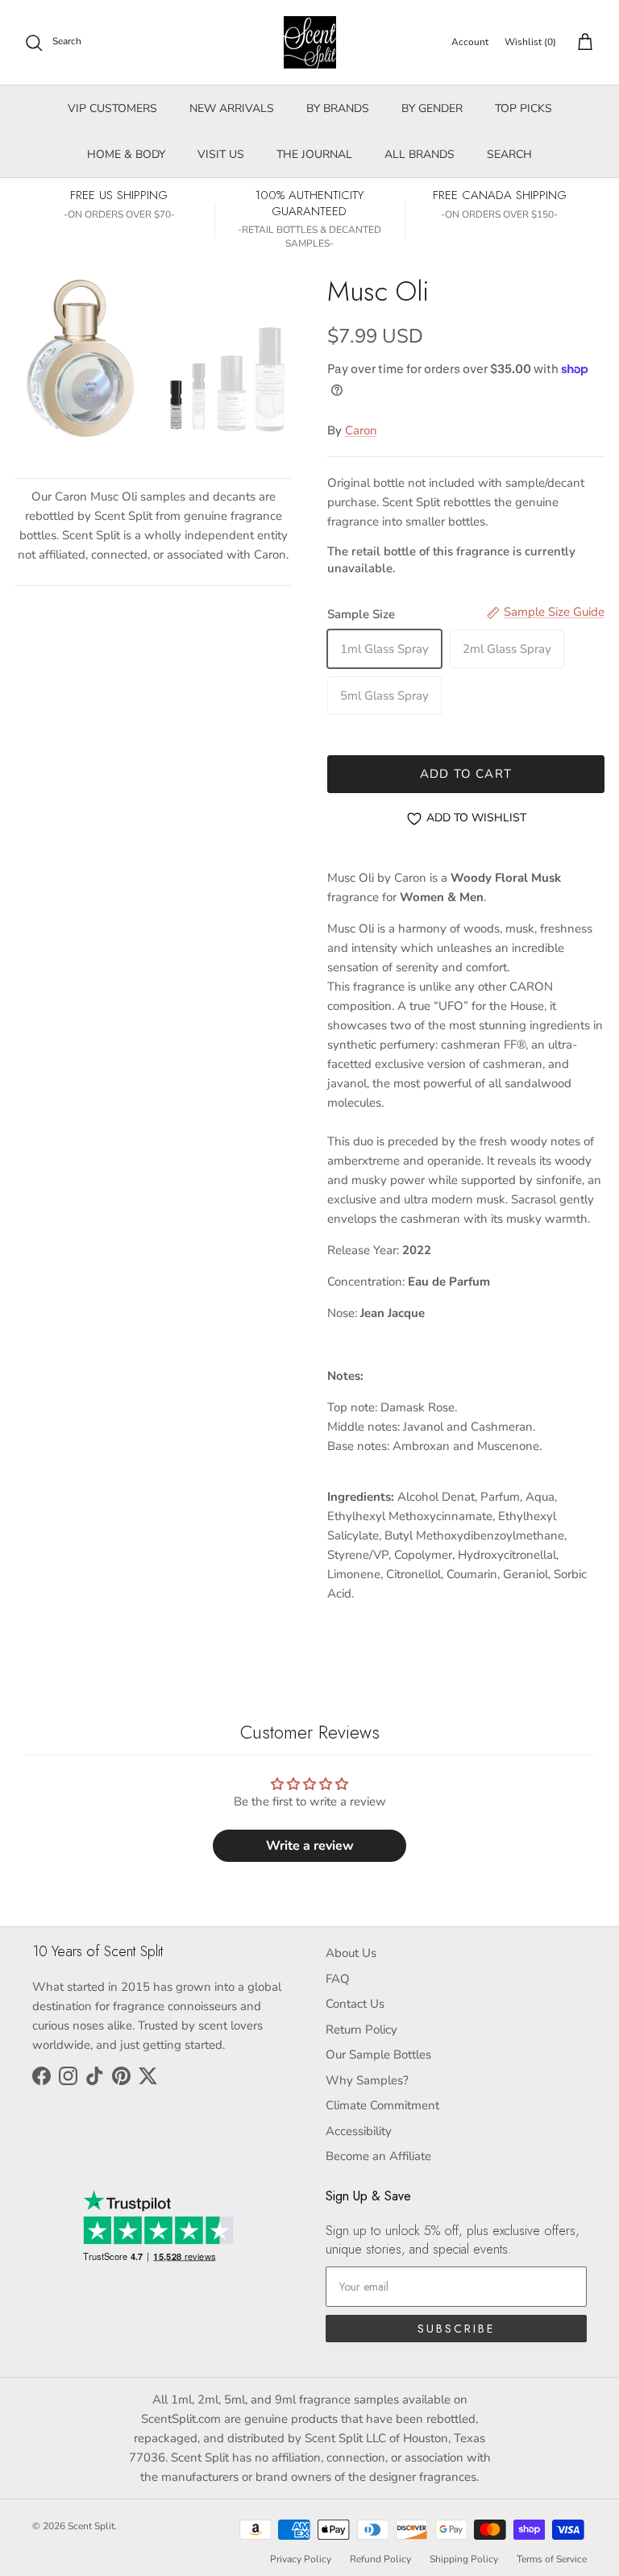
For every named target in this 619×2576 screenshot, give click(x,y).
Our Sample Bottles (378, 2055)
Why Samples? (367, 2080)
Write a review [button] (310, 1846)
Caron (361, 430)
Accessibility (359, 2131)
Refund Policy (380, 2559)
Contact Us (355, 2004)
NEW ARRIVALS (232, 108)
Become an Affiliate (378, 2156)
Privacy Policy (301, 2559)
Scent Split (91, 2526)
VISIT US (221, 154)
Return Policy (361, 2030)
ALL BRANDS (420, 154)
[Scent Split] (310, 42)
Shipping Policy (464, 2559)
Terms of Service (552, 2559)
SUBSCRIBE (456, 2329)
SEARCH (509, 154)
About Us (351, 1953)
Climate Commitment (382, 2105)
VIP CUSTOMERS (112, 108)
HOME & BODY (126, 154)
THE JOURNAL (314, 154)
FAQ (338, 1979)
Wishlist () (530, 42)
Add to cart (466, 774)
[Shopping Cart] (582, 43)
